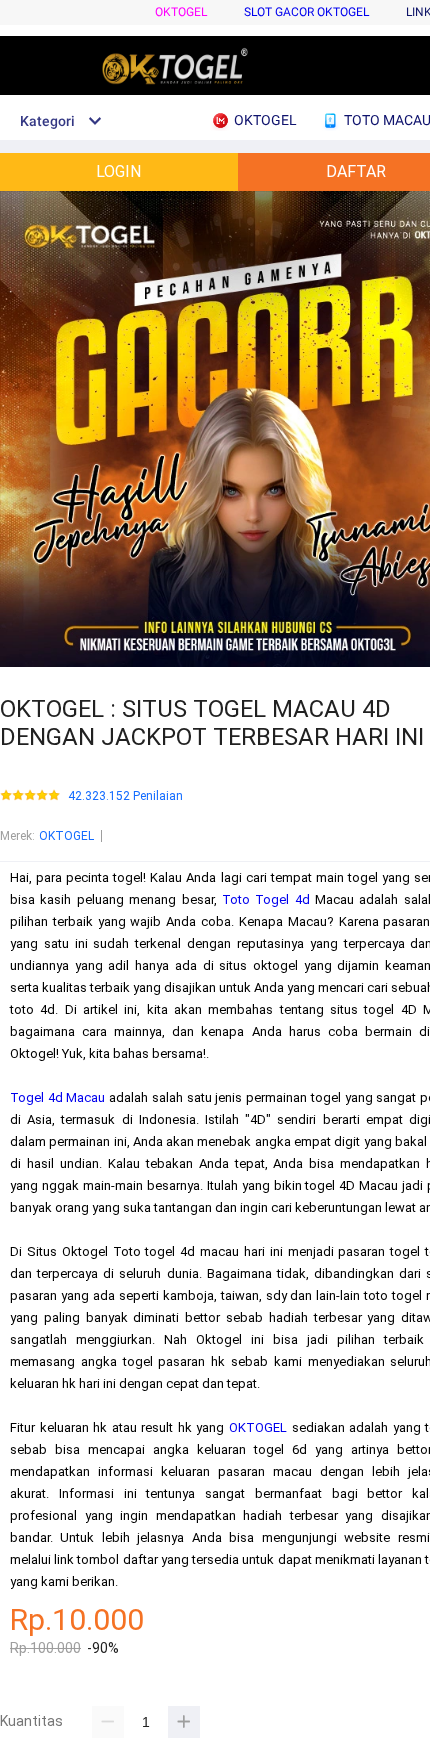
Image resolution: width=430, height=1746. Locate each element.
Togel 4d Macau (58, 1097)
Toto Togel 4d (266, 899)
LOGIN (118, 171)
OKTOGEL (181, 12)
